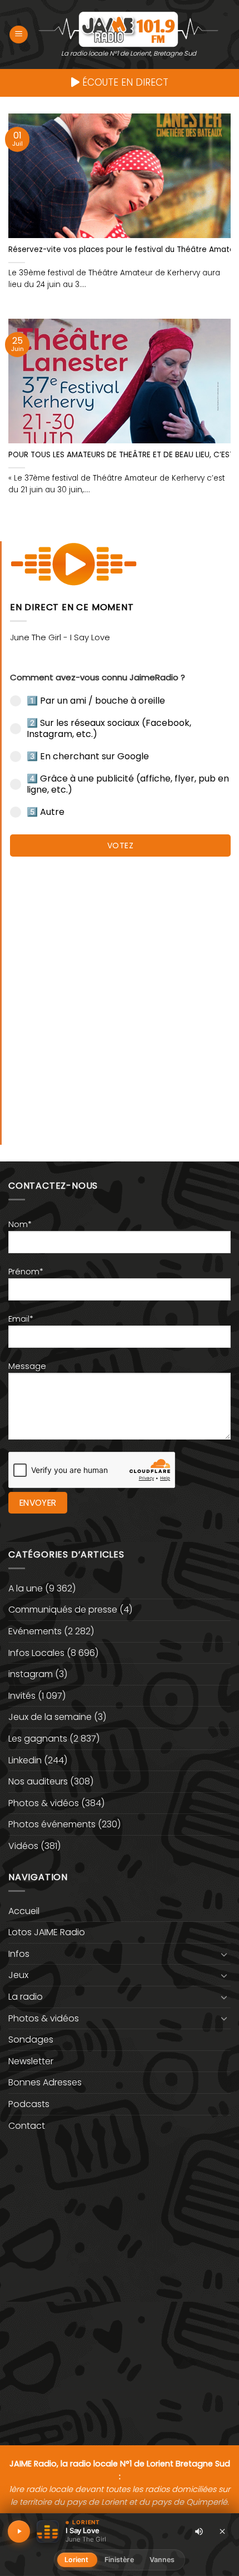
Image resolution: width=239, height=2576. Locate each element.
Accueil (24, 1911)
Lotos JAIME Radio (47, 1932)
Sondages (31, 2039)
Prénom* (26, 1272)
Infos (19, 1954)
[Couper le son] (199, 2531)
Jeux (18, 1975)
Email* (21, 1319)
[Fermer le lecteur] (222, 2531)
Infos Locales (36, 1653)
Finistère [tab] (119, 2560)
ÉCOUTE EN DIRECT (124, 82)
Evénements (35, 1631)
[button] (19, 35)
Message (27, 1366)
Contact (27, 2126)
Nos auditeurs (38, 1781)
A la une (26, 1588)
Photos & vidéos (44, 1803)
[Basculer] (224, 1954)
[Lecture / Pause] (19, 2531)
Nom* (20, 1224)
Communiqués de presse (63, 1610)
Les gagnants (38, 1739)
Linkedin (25, 1760)
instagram (31, 1674)
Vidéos (23, 1846)
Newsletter (31, 2061)
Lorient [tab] (77, 2560)
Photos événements (52, 1824)
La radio (26, 1997)
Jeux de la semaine (50, 1717)
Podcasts (29, 2104)
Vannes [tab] (162, 2560)
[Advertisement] (120, 995)
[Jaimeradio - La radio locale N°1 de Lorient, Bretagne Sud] (128, 29)
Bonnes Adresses (45, 2082)
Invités (22, 1696)
